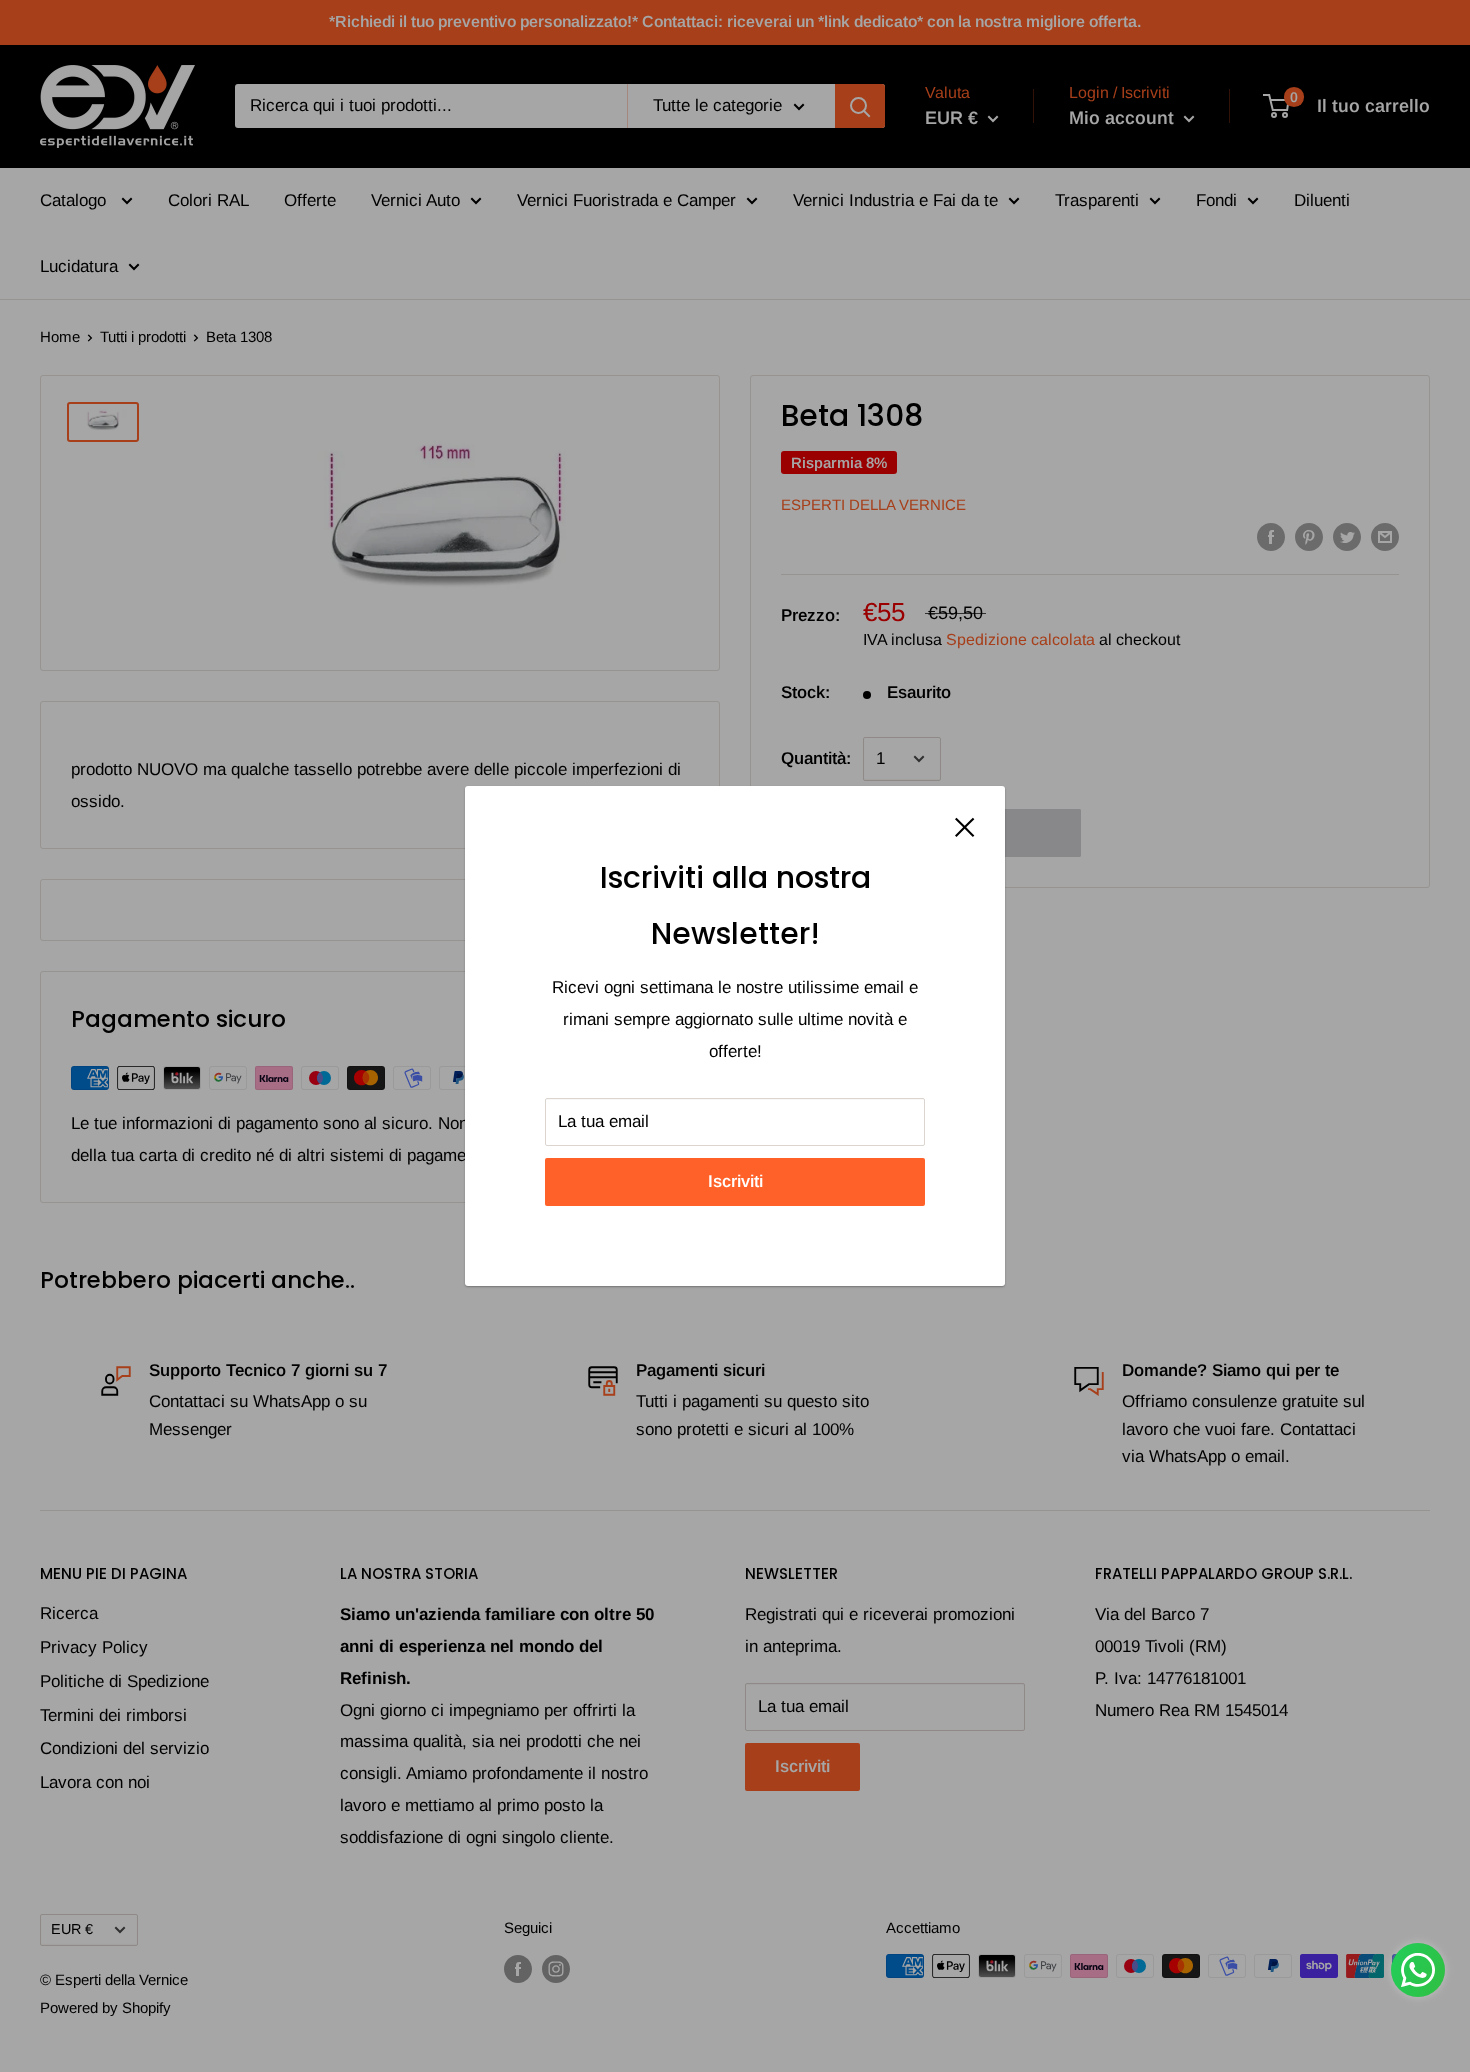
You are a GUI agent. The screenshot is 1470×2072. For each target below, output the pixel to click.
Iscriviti (735, 1181)
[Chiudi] (965, 826)
